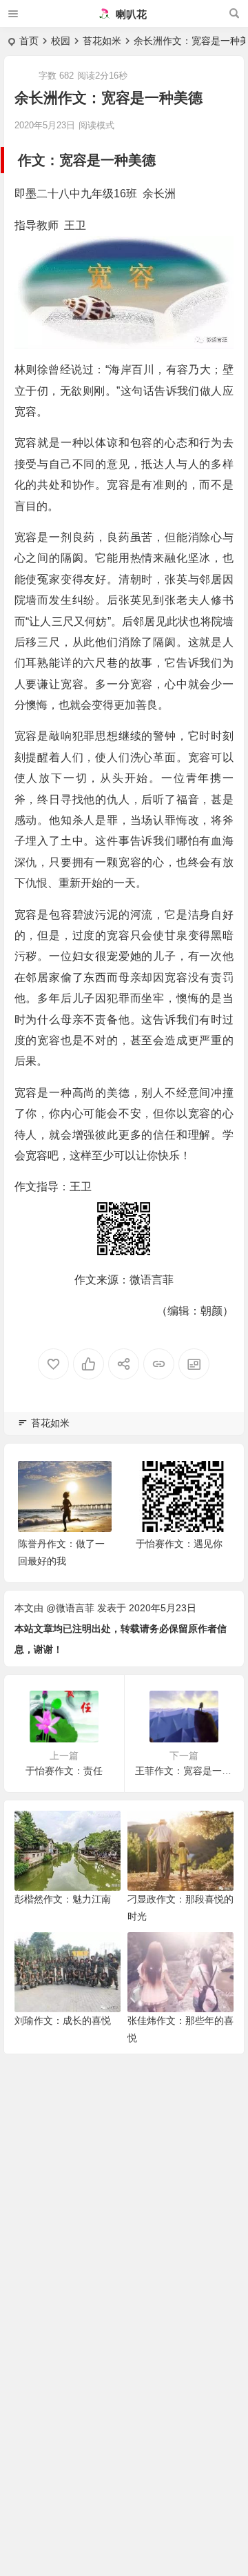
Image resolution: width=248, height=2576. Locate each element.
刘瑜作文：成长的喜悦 (63, 2021)
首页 (29, 41)
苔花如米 (102, 41)
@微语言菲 (70, 1608)
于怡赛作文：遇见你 (179, 1544)
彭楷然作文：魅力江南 (63, 1899)
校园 (61, 41)
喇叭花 (130, 14)
